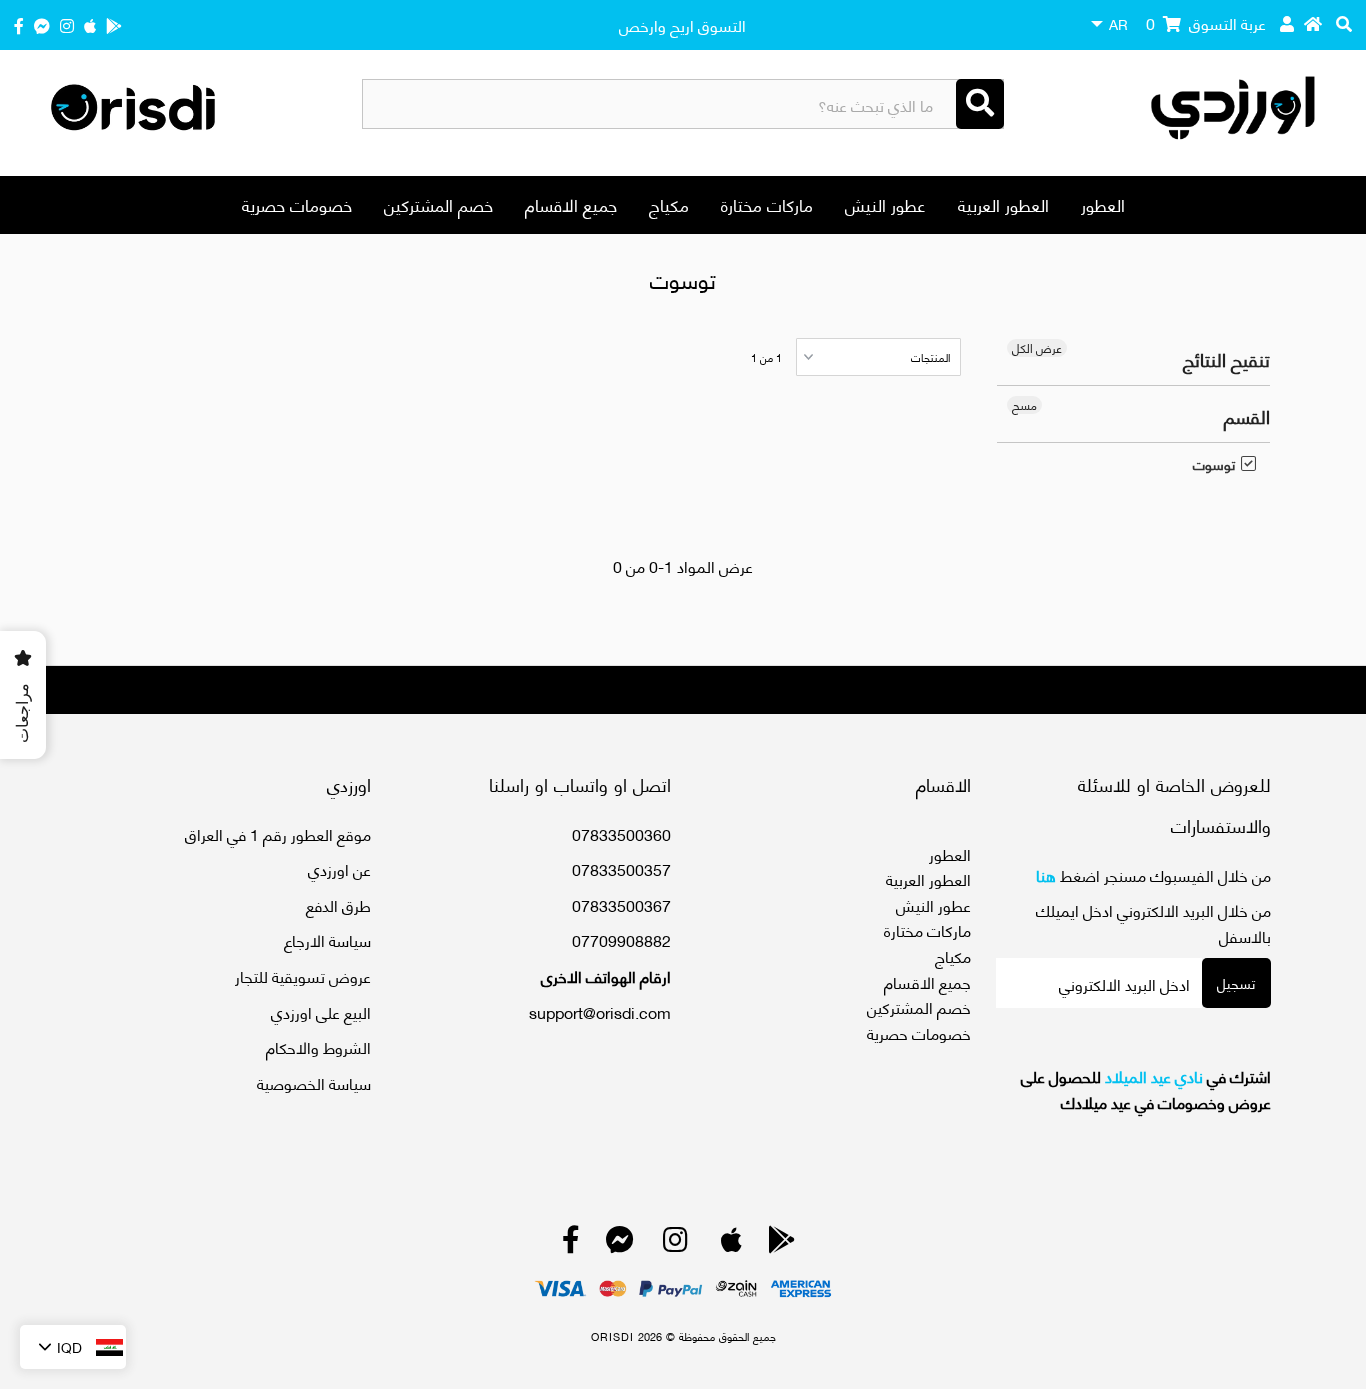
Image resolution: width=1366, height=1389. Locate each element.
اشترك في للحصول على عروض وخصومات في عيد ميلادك (1146, 1088)
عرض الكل (1037, 348)
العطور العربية (1003, 204)
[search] (1344, 23)
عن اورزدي (339, 868)
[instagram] (67, 24)
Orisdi (612, 1336)
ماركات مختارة (767, 204)
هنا (1046, 874)
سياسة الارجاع (327, 939)
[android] (114, 24)
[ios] (90, 24)
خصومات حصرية (297, 204)
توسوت (1214, 464)
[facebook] (19, 24)
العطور (1103, 204)
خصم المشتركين (438, 204)
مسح (1024, 405)
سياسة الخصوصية (314, 1082)
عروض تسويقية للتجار (303, 975)
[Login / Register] (1287, 23)
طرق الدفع (338, 904)
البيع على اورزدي (321, 1011)
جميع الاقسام (571, 204)
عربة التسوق (1206, 22)
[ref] (42, 24)
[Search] (980, 104)
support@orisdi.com (600, 1011)
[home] (1313, 23)
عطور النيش (885, 204)
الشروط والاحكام (318, 1046)
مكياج (669, 204)
